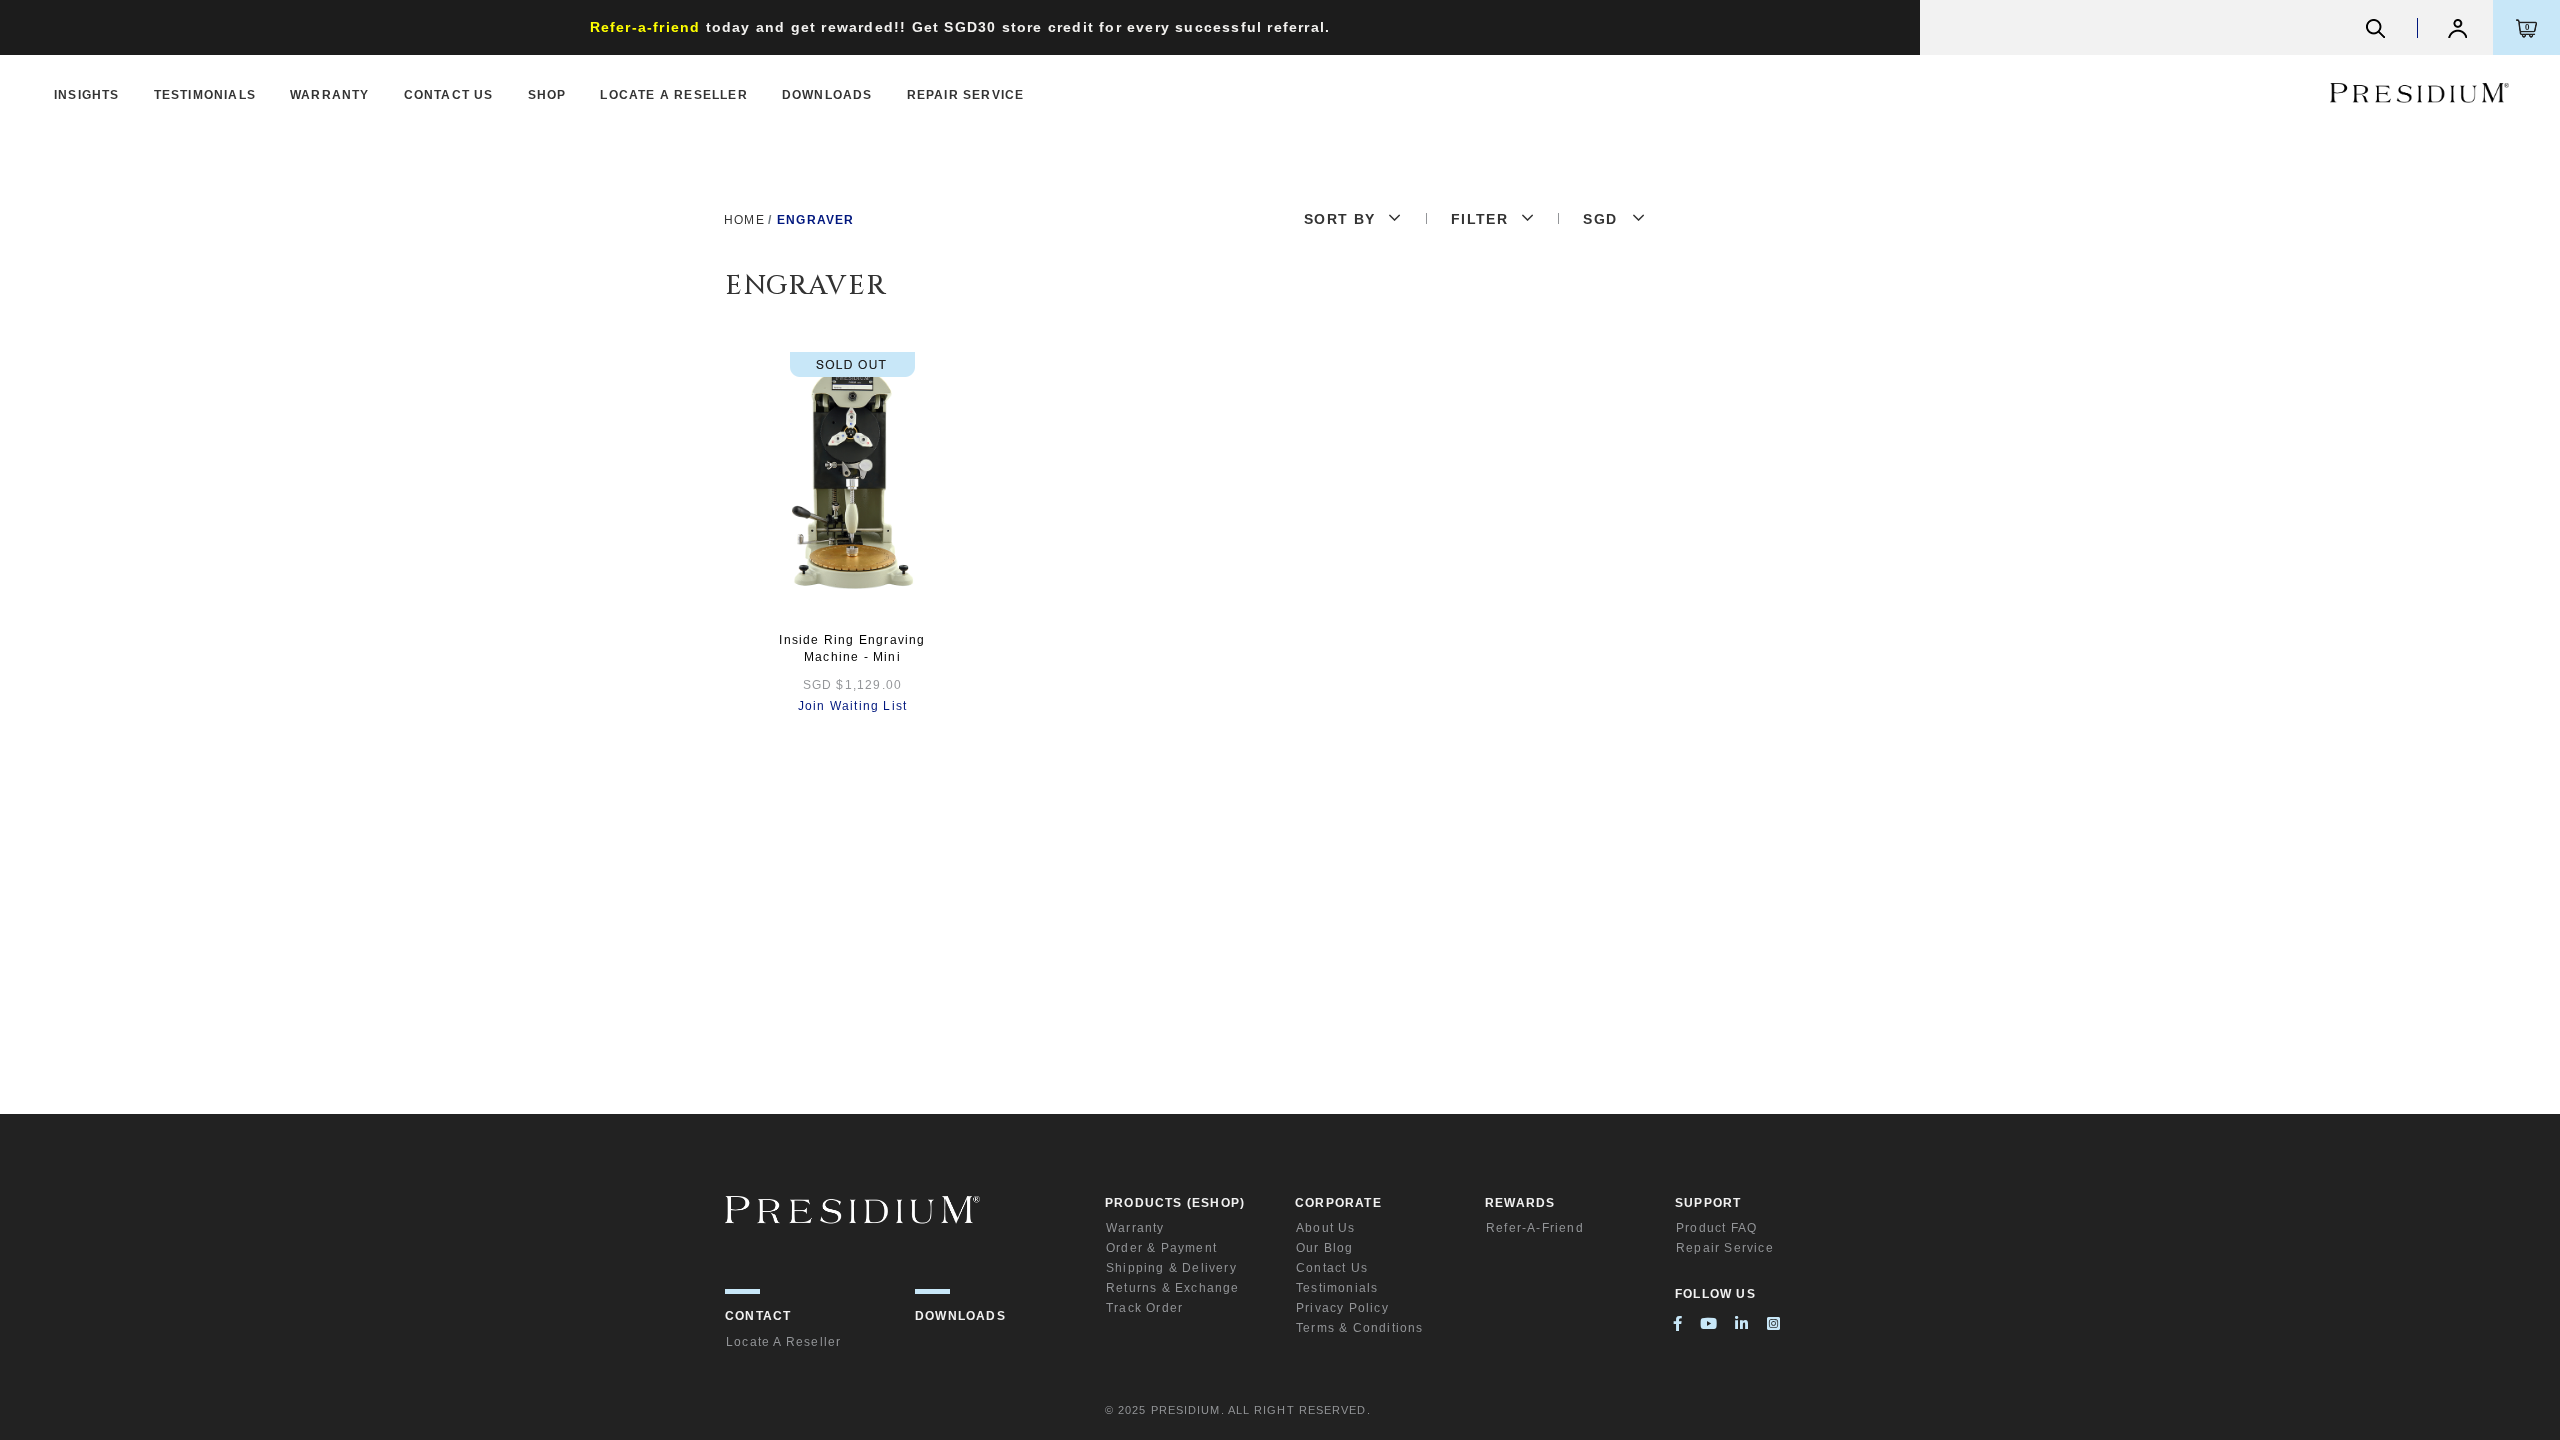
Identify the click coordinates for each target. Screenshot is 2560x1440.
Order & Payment (1161, 1248)
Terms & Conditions (1360, 1328)
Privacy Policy (1342, 1308)
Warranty (330, 95)
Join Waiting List (852, 706)
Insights (87, 95)
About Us (1326, 1228)
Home (744, 220)
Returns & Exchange (1173, 1288)
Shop (547, 95)
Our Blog (1325, 1248)
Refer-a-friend (1535, 1228)
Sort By (1340, 219)
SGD (1600, 219)
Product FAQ (1716, 1228)
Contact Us (449, 95)
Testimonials (205, 95)
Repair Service (966, 95)
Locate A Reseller (673, 95)
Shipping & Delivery (1171, 1268)
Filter (1479, 219)
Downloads (827, 95)
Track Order (1144, 1308)
